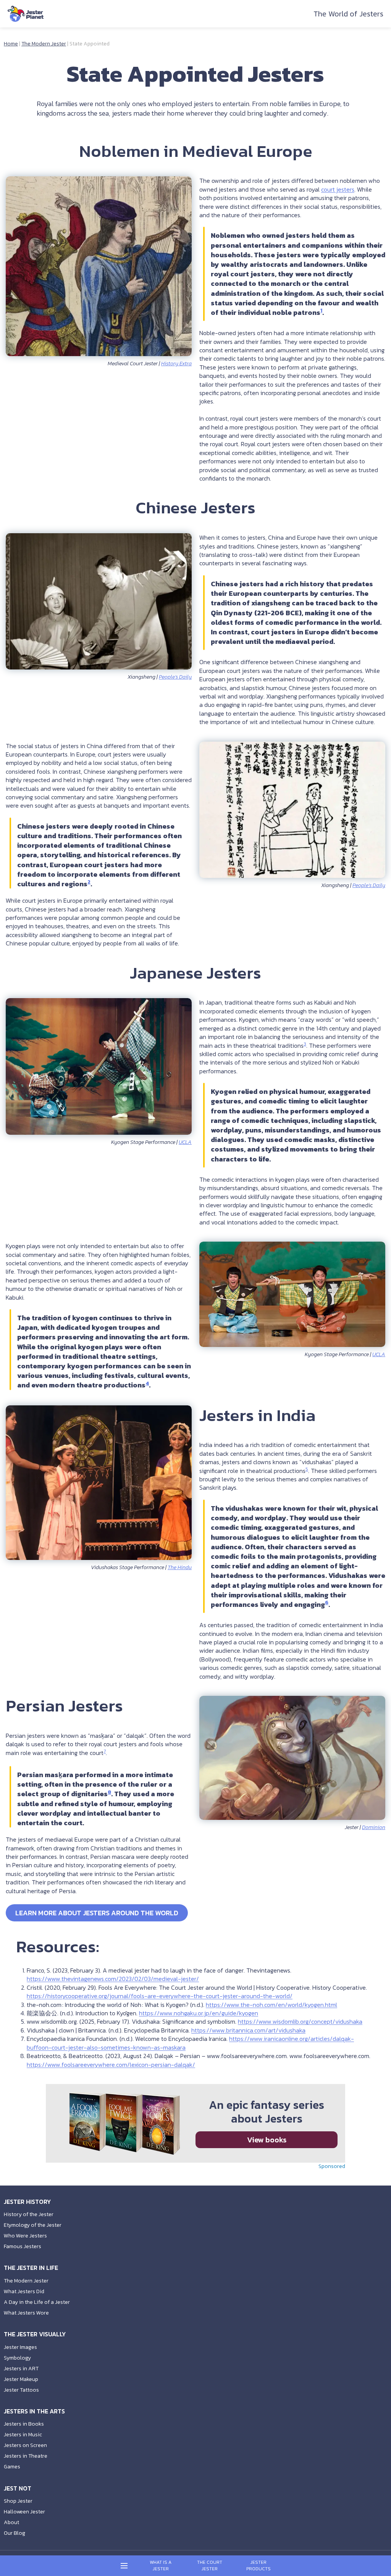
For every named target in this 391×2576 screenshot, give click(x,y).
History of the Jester (29, 2214)
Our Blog (15, 2533)
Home (11, 44)
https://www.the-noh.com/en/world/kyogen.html (271, 2005)
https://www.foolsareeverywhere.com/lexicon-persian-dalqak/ (111, 2065)
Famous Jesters (23, 2246)
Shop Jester (18, 2501)
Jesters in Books (24, 2424)
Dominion (374, 1827)
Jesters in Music (23, 2435)
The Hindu (180, 1567)
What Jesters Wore (26, 2313)
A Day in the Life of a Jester (37, 2302)
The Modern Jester (44, 44)
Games (12, 2467)
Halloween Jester (24, 2512)
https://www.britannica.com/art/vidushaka (248, 2030)
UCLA (185, 1142)
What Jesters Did (24, 2291)
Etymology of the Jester (33, 2225)
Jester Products (259, 2566)
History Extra (176, 364)
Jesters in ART (21, 2369)
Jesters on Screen (25, 2445)
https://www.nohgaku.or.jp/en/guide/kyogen (199, 2013)
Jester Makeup (21, 2379)
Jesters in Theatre (26, 2456)
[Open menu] (124, 2566)
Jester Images (20, 2347)
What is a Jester (161, 2566)
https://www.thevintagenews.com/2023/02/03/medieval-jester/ (113, 1979)
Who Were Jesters (25, 2236)
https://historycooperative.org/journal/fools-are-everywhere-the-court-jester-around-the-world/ (160, 1996)
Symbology (17, 2358)
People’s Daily (175, 677)
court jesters (338, 189)
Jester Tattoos (21, 2390)
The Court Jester (210, 2566)
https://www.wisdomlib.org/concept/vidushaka (300, 2021)
